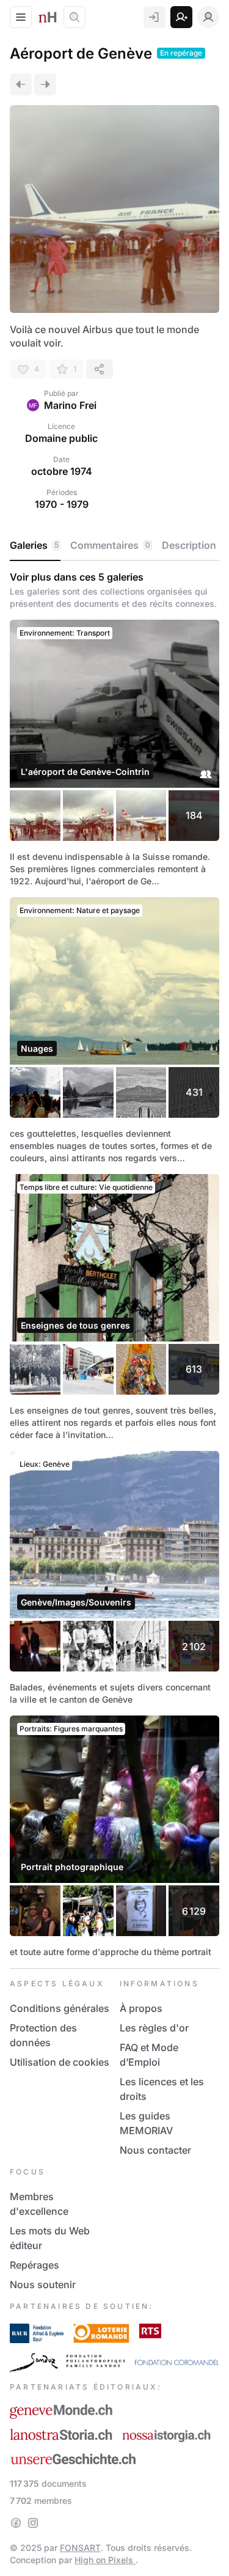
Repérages (35, 2265)
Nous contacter (155, 2150)
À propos (141, 2008)
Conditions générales (60, 2008)
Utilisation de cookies (60, 2062)
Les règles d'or (154, 2028)
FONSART (80, 2548)
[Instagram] (33, 2523)
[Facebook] (16, 2523)
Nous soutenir (43, 2284)
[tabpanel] (114, 1264)
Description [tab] (189, 545)
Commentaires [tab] (110, 545)
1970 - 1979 (62, 504)
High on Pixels (105, 2560)
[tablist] (114, 546)
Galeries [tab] (34, 545)
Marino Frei (70, 405)
